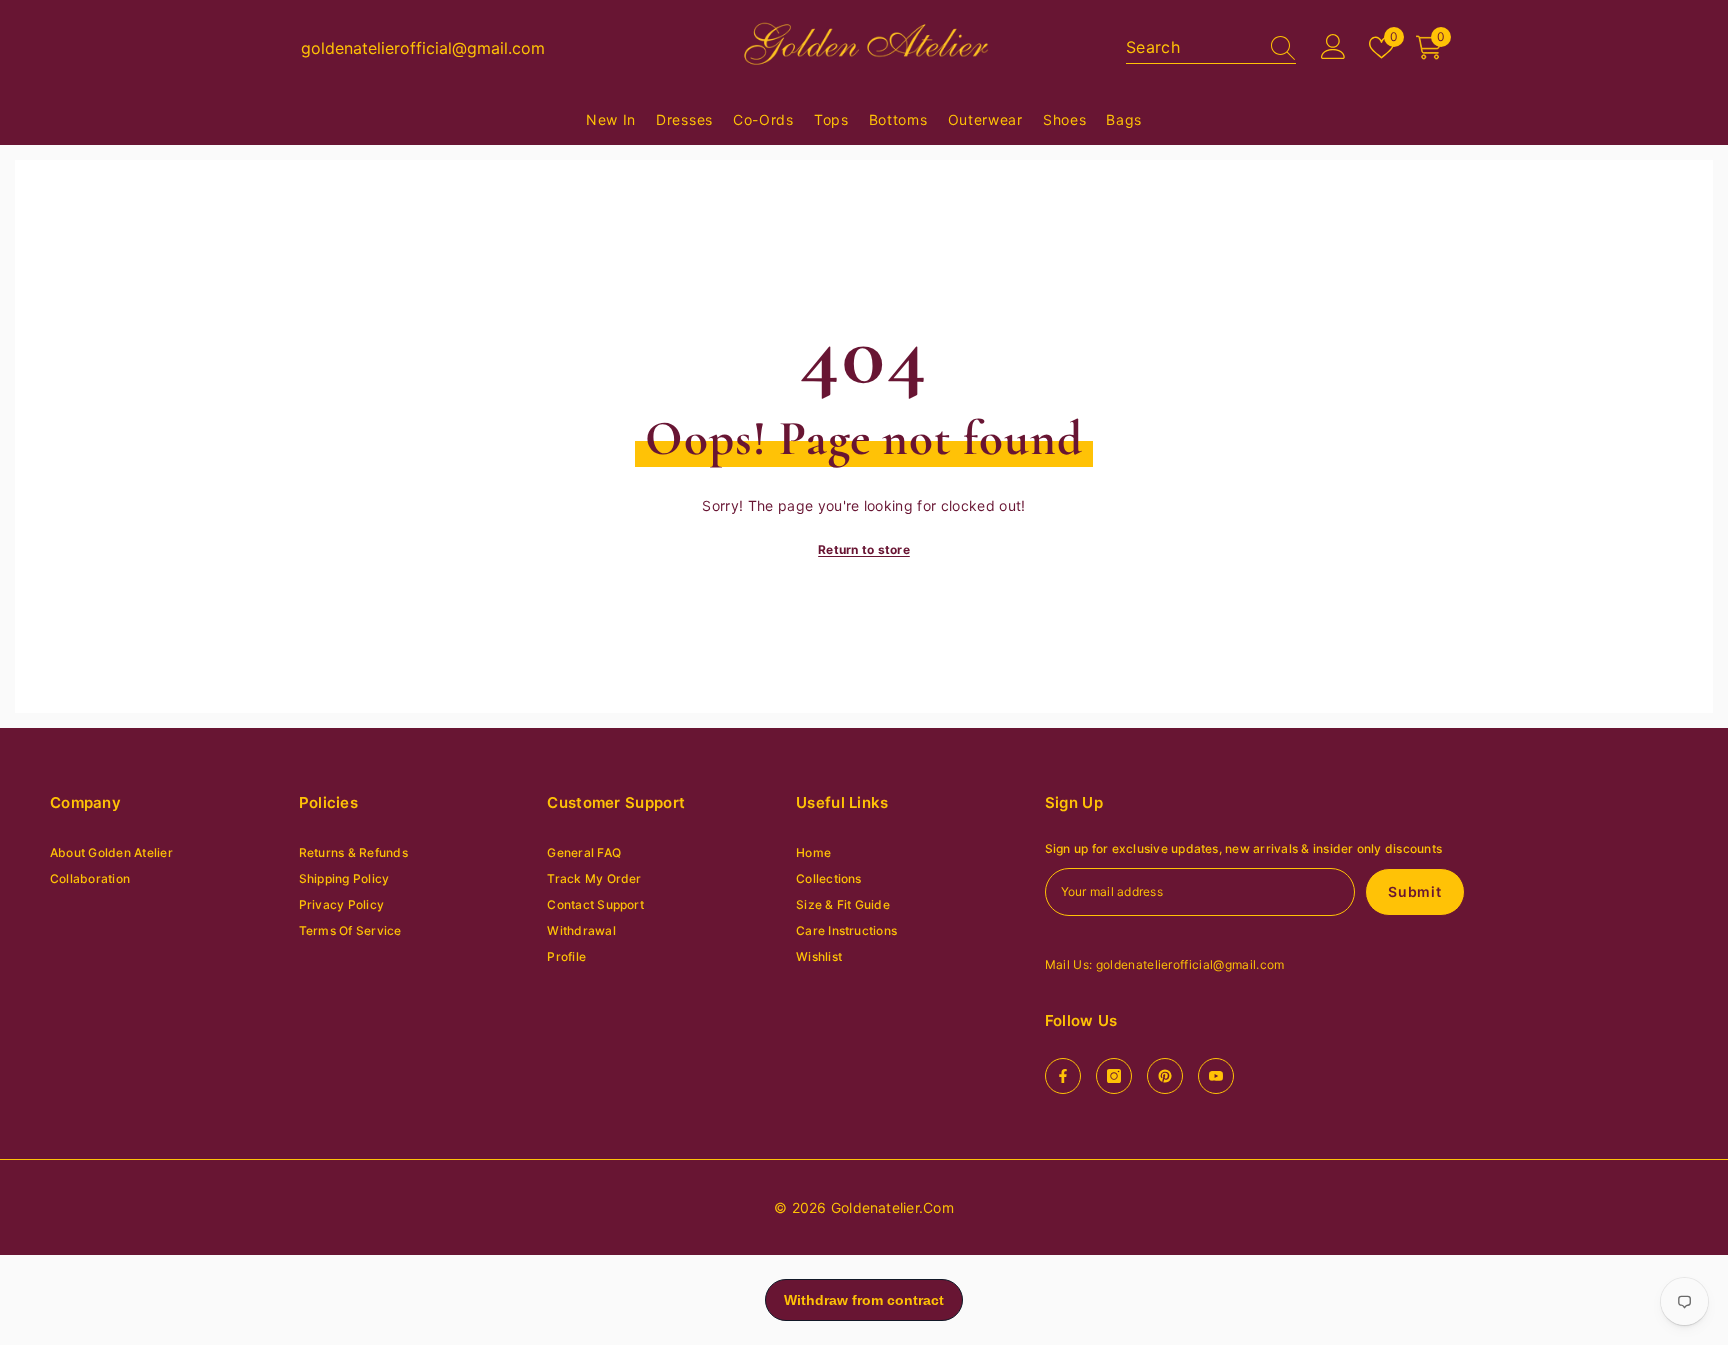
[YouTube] (1216, 1076)
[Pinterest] (1165, 1076)
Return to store (864, 549)
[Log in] (1333, 47)
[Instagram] (1114, 1076)
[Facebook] (1063, 1076)
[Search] (1211, 47)
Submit (1414, 891)
